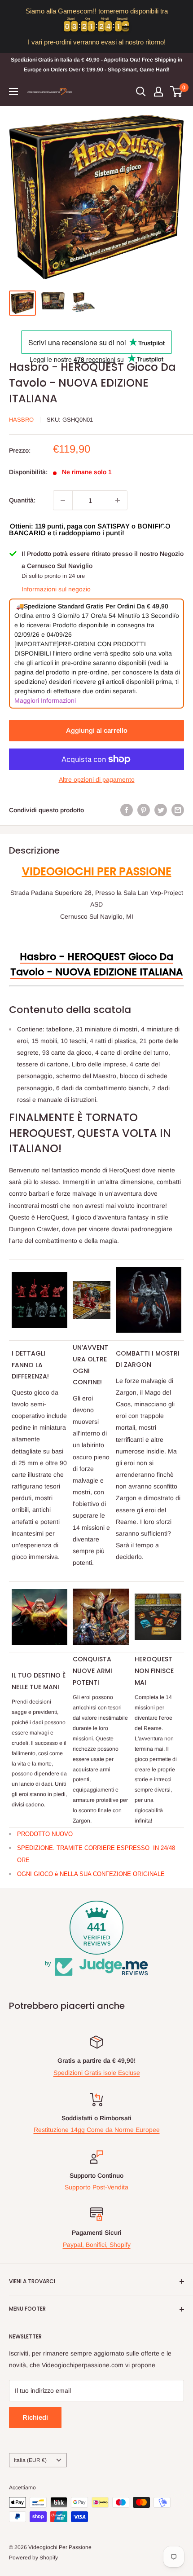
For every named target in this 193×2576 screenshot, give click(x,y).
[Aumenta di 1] (118, 500)
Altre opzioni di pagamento (97, 779)
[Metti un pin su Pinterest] (144, 810)
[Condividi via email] (178, 810)
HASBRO (21, 420)
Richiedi (35, 2417)
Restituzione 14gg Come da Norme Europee (97, 2130)
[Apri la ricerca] (141, 92)
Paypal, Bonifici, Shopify (97, 2245)
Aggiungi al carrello (97, 730)
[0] (177, 92)
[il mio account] (158, 92)
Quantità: (22, 500)
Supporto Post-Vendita (96, 2187)
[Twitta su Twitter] (161, 810)
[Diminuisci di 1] (63, 500)
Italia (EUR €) (30, 2460)
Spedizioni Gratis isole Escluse (97, 2073)
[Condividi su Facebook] (127, 810)
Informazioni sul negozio (56, 589)
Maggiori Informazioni (45, 700)
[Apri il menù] (13, 92)
